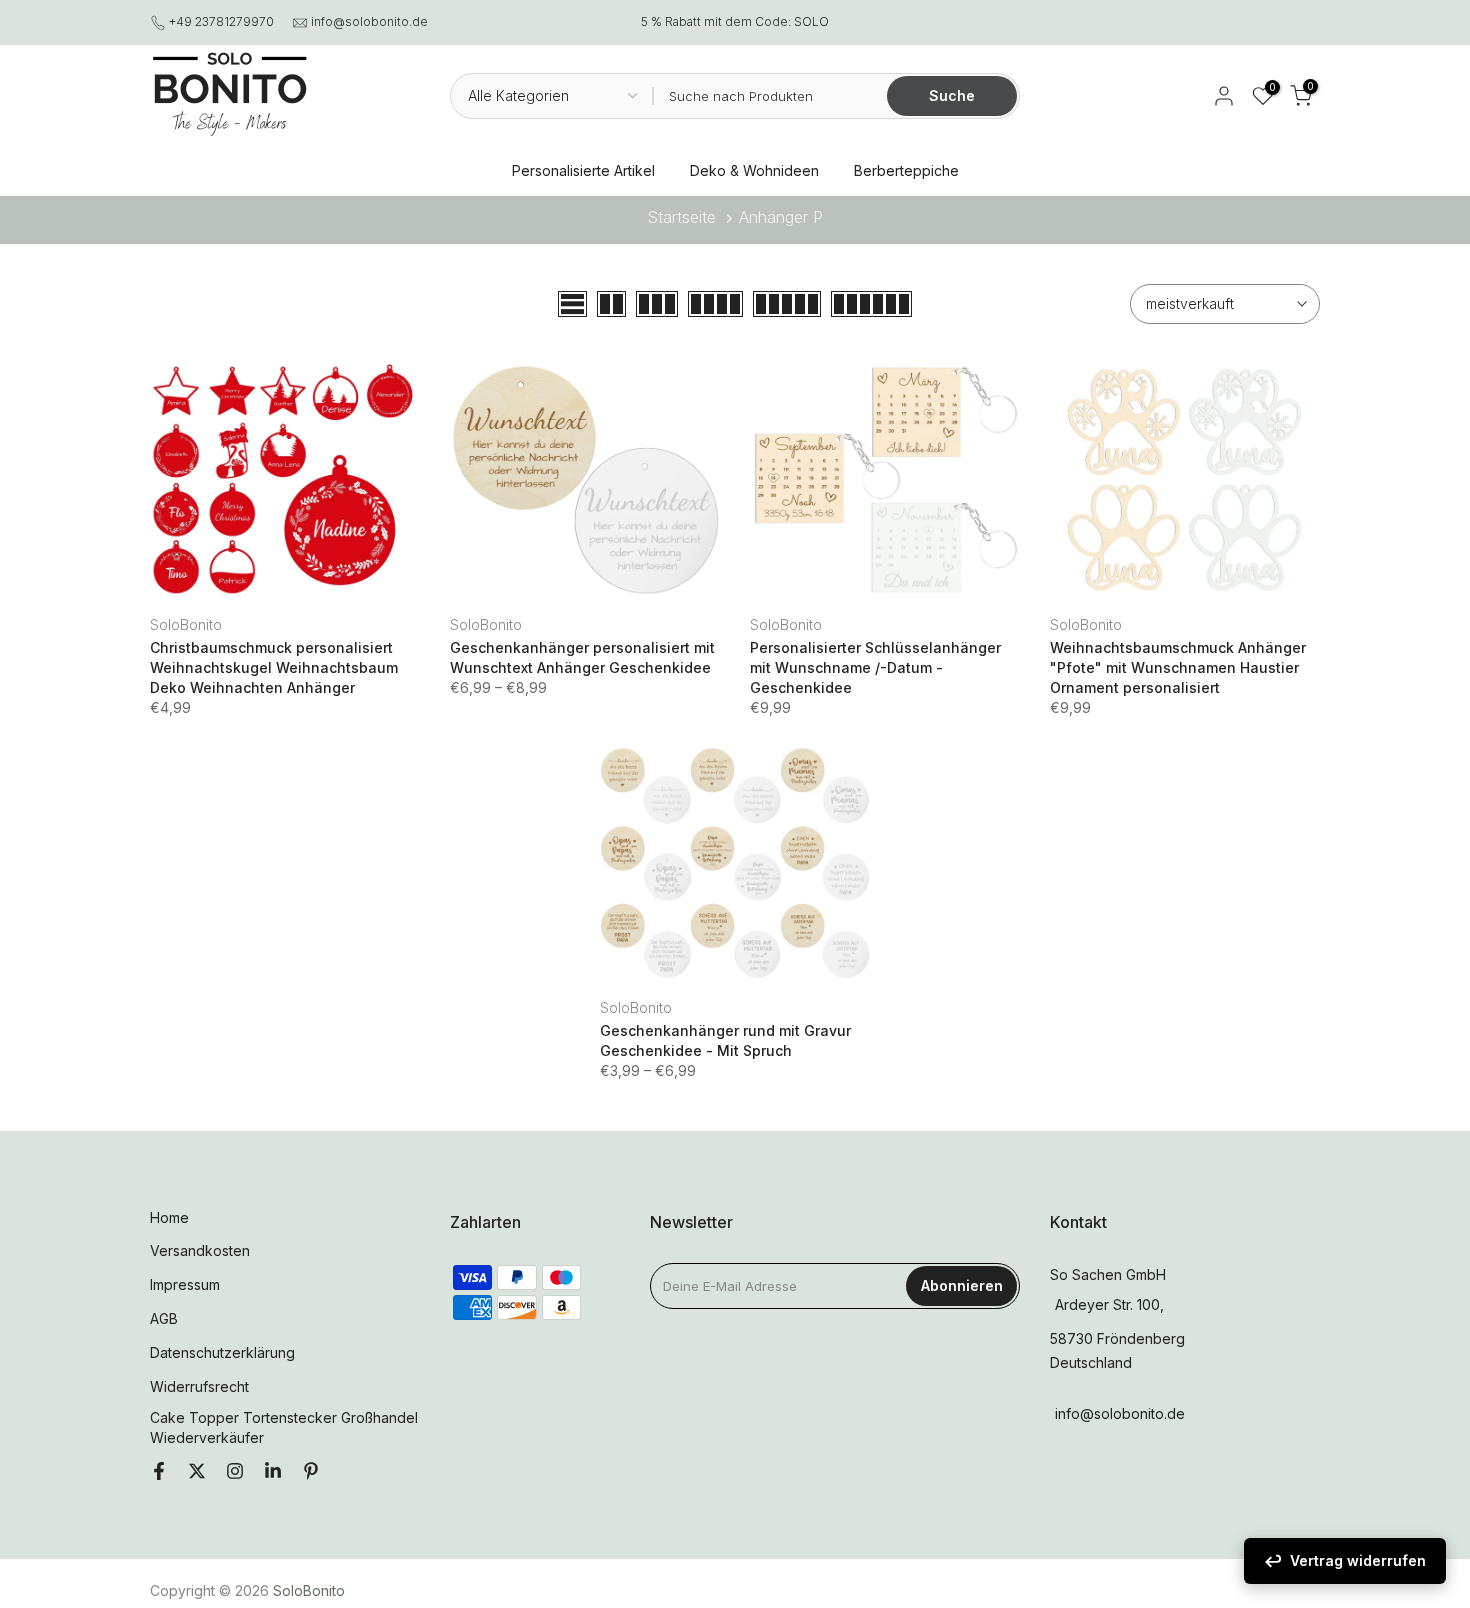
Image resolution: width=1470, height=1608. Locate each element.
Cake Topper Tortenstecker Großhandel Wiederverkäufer (284, 1427)
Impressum (185, 1284)
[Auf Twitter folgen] (197, 1472)
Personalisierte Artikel (583, 170)
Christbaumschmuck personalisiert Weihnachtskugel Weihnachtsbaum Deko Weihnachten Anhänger (274, 667)
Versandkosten (200, 1250)
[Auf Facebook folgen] (159, 1472)
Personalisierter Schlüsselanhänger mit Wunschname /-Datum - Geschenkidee (875, 667)
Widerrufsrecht (199, 1386)
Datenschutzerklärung (222, 1352)
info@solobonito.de (369, 21)
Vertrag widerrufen (1358, 1560)
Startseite (681, 217)
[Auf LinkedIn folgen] (273, 1472)
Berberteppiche (906, 170)
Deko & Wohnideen (754, 170)
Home (169, 1217)
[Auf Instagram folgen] (235, 1472)
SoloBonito (186, 624)
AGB (164, 1318)
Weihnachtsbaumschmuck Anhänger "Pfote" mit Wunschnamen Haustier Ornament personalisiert (1178, 667)
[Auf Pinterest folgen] (311, 1472)
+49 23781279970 (221, 21)
